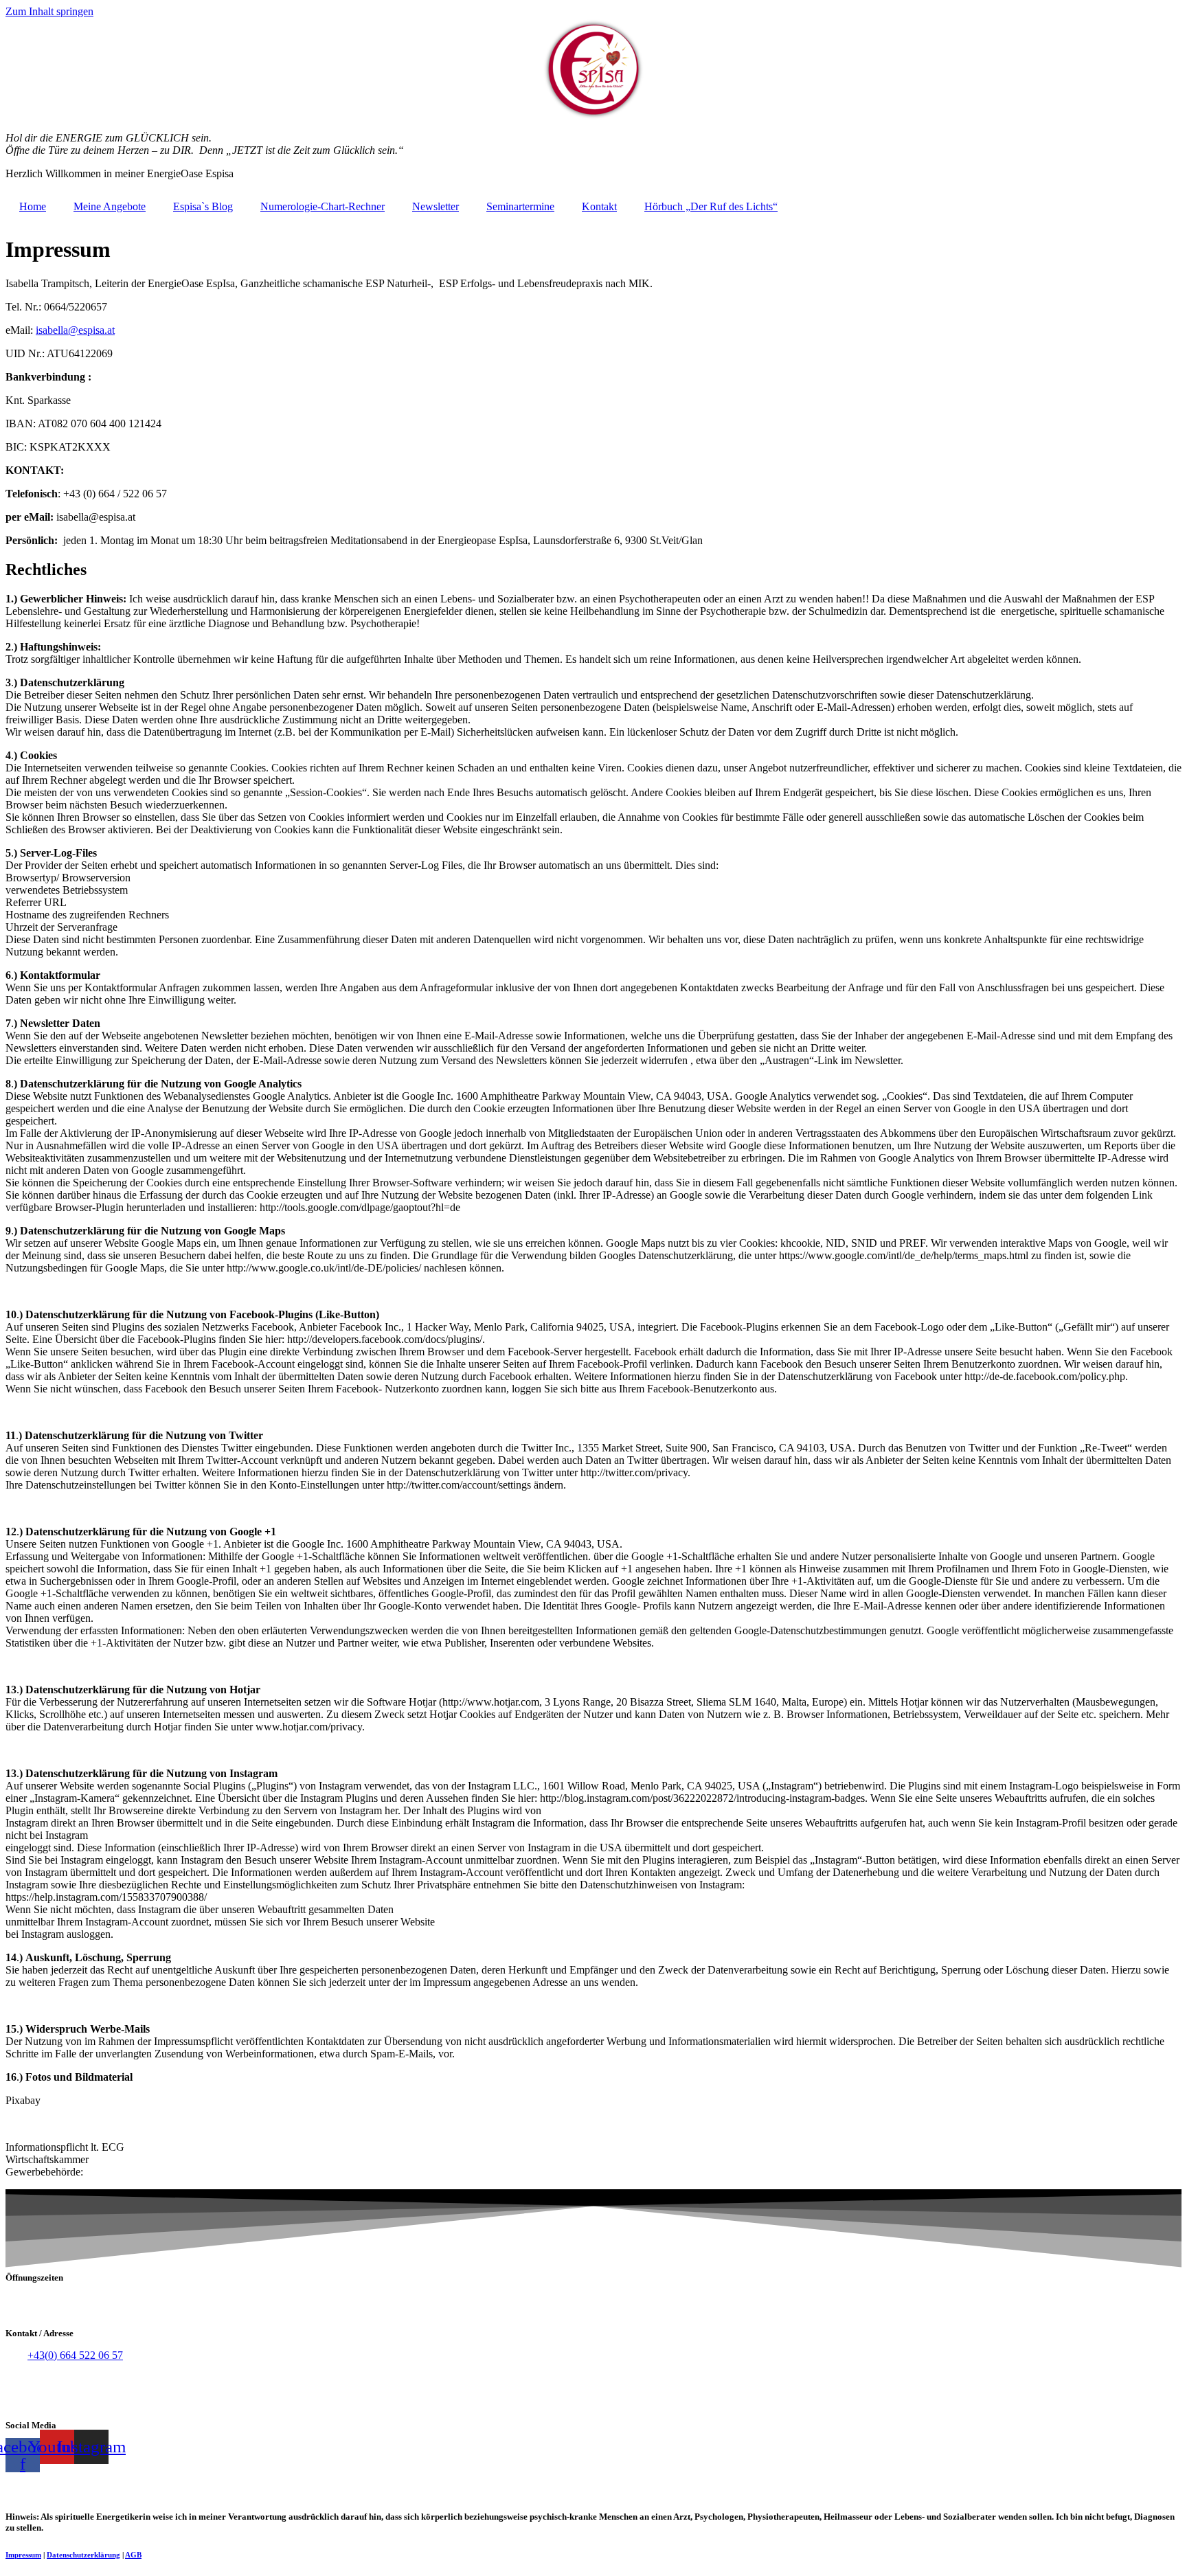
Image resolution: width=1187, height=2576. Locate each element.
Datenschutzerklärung (83, 2555)
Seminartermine (520, 206)
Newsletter (436, 206)
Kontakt (599, 206)
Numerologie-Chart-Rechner (323, 206)
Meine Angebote (110, 206)
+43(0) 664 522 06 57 (75, 2355)
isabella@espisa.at (75, 330)
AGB (133, 2555)
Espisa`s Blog (203, 206)
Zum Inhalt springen (49, 11)
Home (33, 206)
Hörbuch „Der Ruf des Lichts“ (711, 206)
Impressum (23, 2555)
